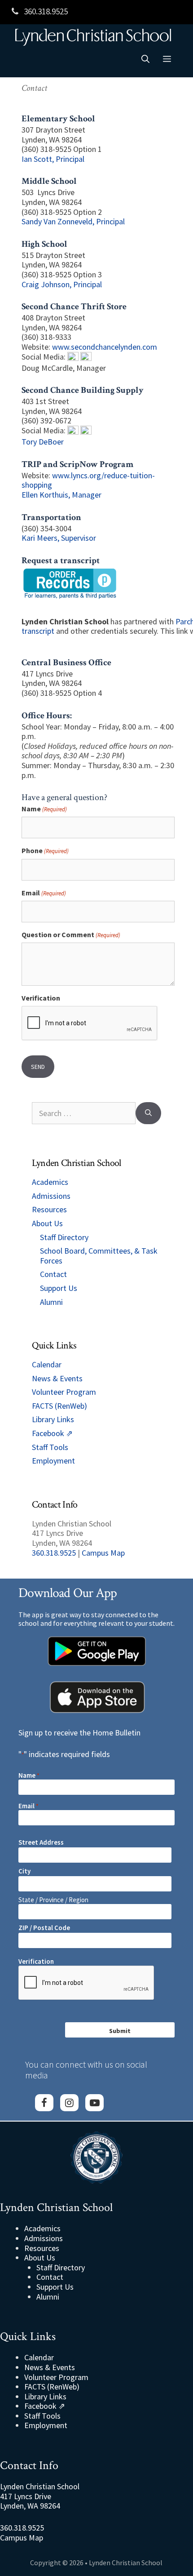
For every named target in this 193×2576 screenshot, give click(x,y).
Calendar (47, 1364)
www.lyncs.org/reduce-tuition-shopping (88, 480)
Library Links (53, 1419)
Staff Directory (64, 1237)
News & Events (57, 1378)
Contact (53, 1274)
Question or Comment (71, 935)
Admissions (51, 1196)
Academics (50, 1182)
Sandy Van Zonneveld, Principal (73, 221)
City (24, 1871)
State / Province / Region (53, 1900)
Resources (49, 1209)
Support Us (59, 1288)
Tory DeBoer (43, 442)
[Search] (148, 1113)
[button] (145, 59)
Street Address (41, 1842)
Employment (53, 1461)
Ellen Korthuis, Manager (61, 495)
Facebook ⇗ (52, 1433)
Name (44, 809)
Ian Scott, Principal (53, 159)
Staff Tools (50, 1447)
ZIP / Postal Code (44, 1928)
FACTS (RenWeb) (59, 1406)
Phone (45, 851)
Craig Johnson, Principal (62, 284)
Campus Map (103, 1553)
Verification (41, 998)
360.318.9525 (45, 11)
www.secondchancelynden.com (105, 347)
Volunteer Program (64, 1392)
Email (44, 893)
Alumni (51, 1302)
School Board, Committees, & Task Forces (99, 1256)
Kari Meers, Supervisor (59, 538)
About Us (47, 1223)
